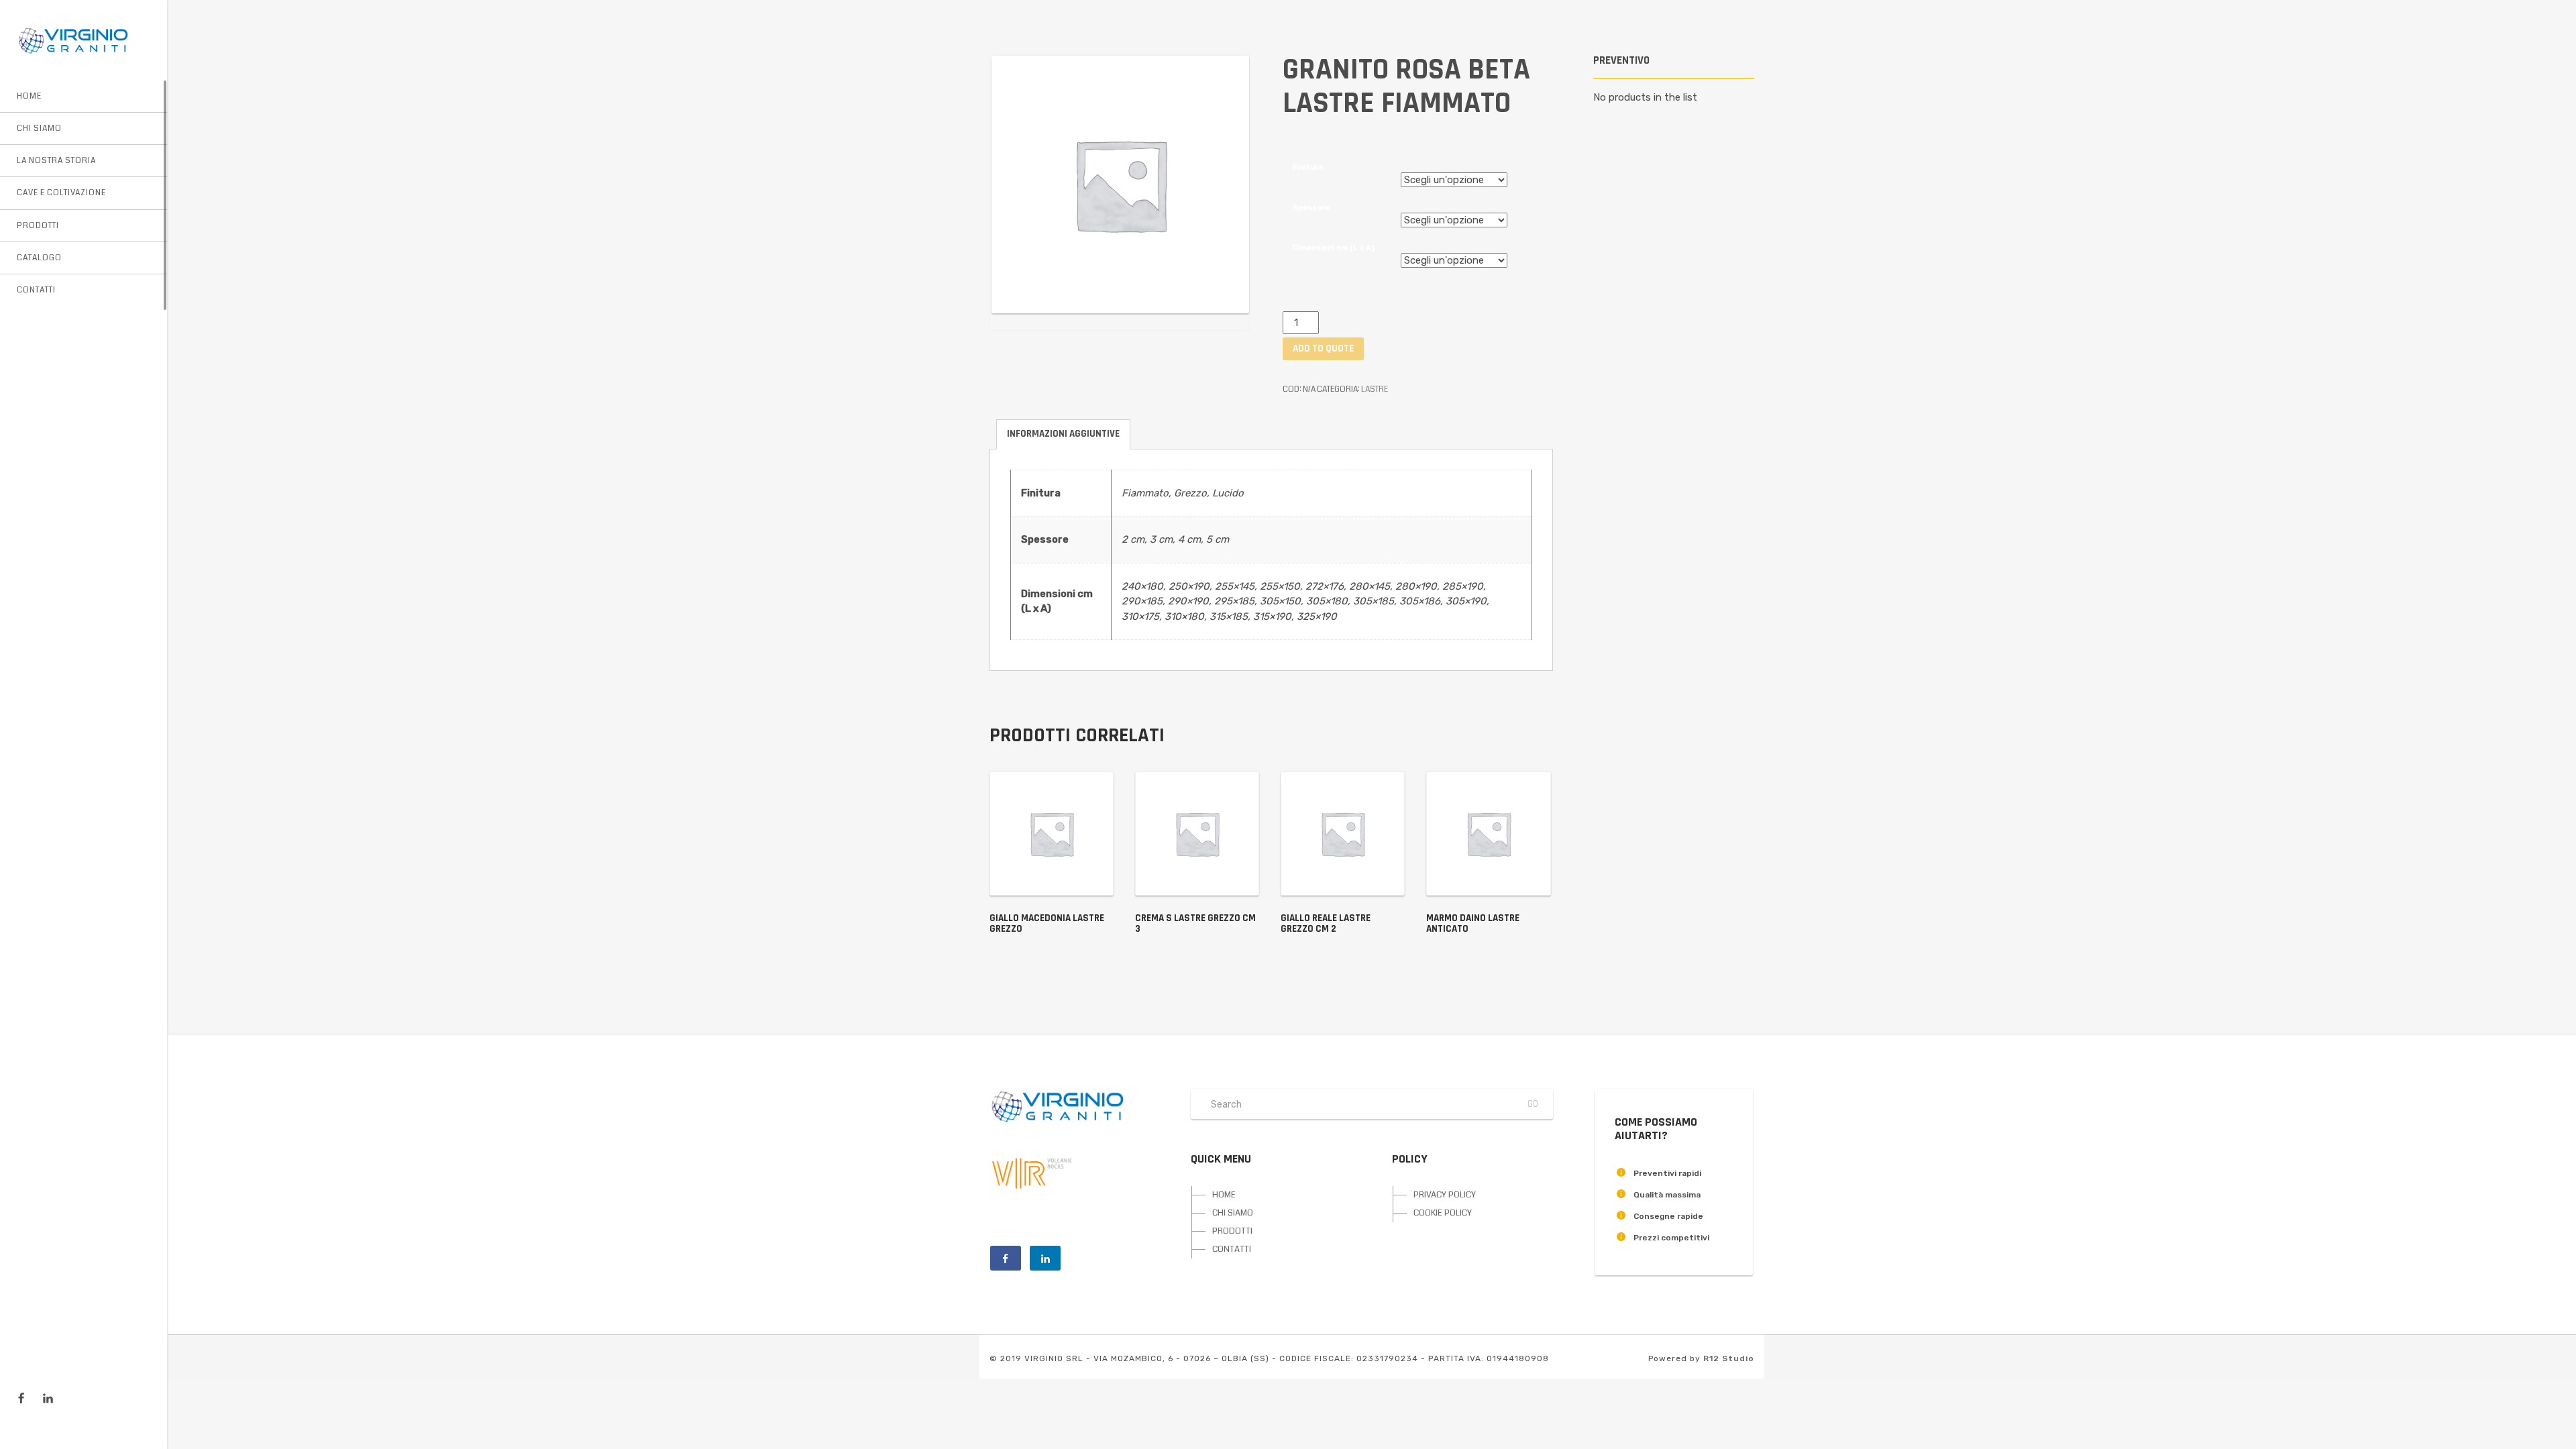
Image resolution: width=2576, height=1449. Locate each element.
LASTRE (1375, 389)
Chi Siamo (39, 128)
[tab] (1063, 434)
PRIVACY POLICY (1445, 1195)
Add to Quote (1323, 348)
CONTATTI (1232, 1249)
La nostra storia (56, 161)
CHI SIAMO (1233, 1213)
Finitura (1308, 167)
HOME (1224, 1195)
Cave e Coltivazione (61, 193)
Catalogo (39, 258)
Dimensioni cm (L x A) (1334, 248)
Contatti (36, 290)
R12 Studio (1729, 1358)
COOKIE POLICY (1443, 1213)
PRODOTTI (1232, 1231)
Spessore (1311, 207)
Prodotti (38, 226)
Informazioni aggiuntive (1063, 434)
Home (29, 96)
